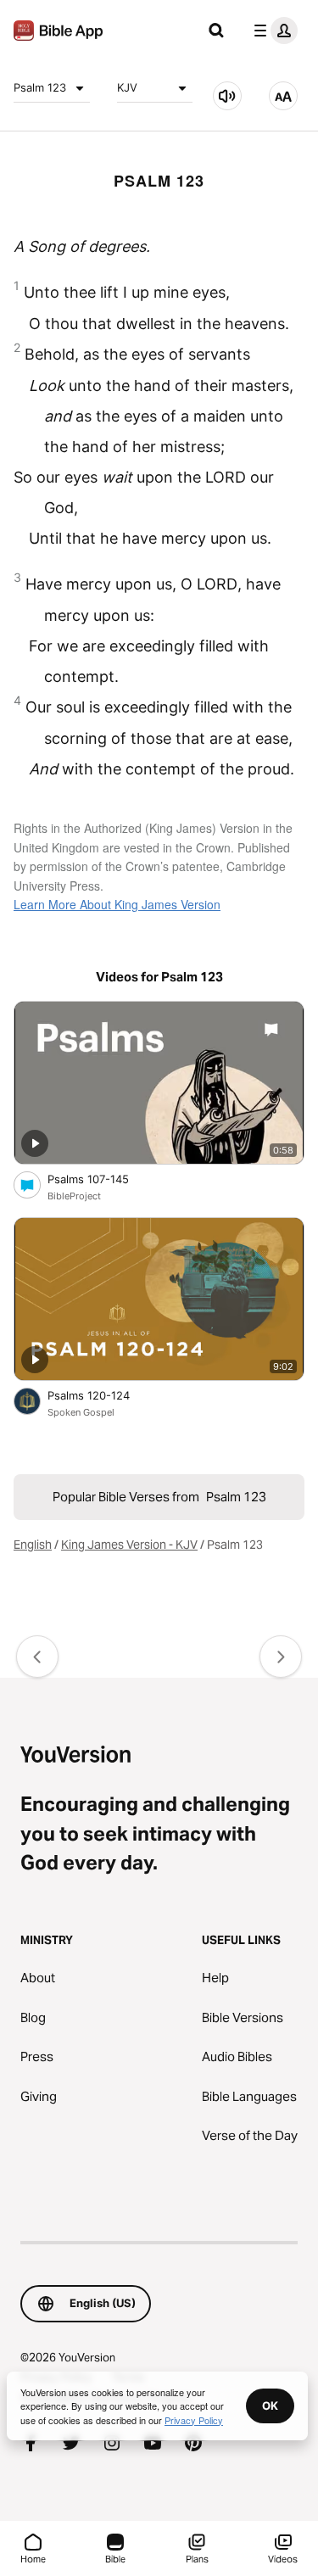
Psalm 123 (40, 87)
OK (270, 2406)
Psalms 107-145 (103, 1179)
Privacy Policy (194, 2420)
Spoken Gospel (81, 1412)
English (33, 1545)
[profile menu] (272, 31)
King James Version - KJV (129, 1545)
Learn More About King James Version (117, 904)
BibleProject (74, 1196)
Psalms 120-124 (103, 1395)
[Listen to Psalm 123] (227, 96)
